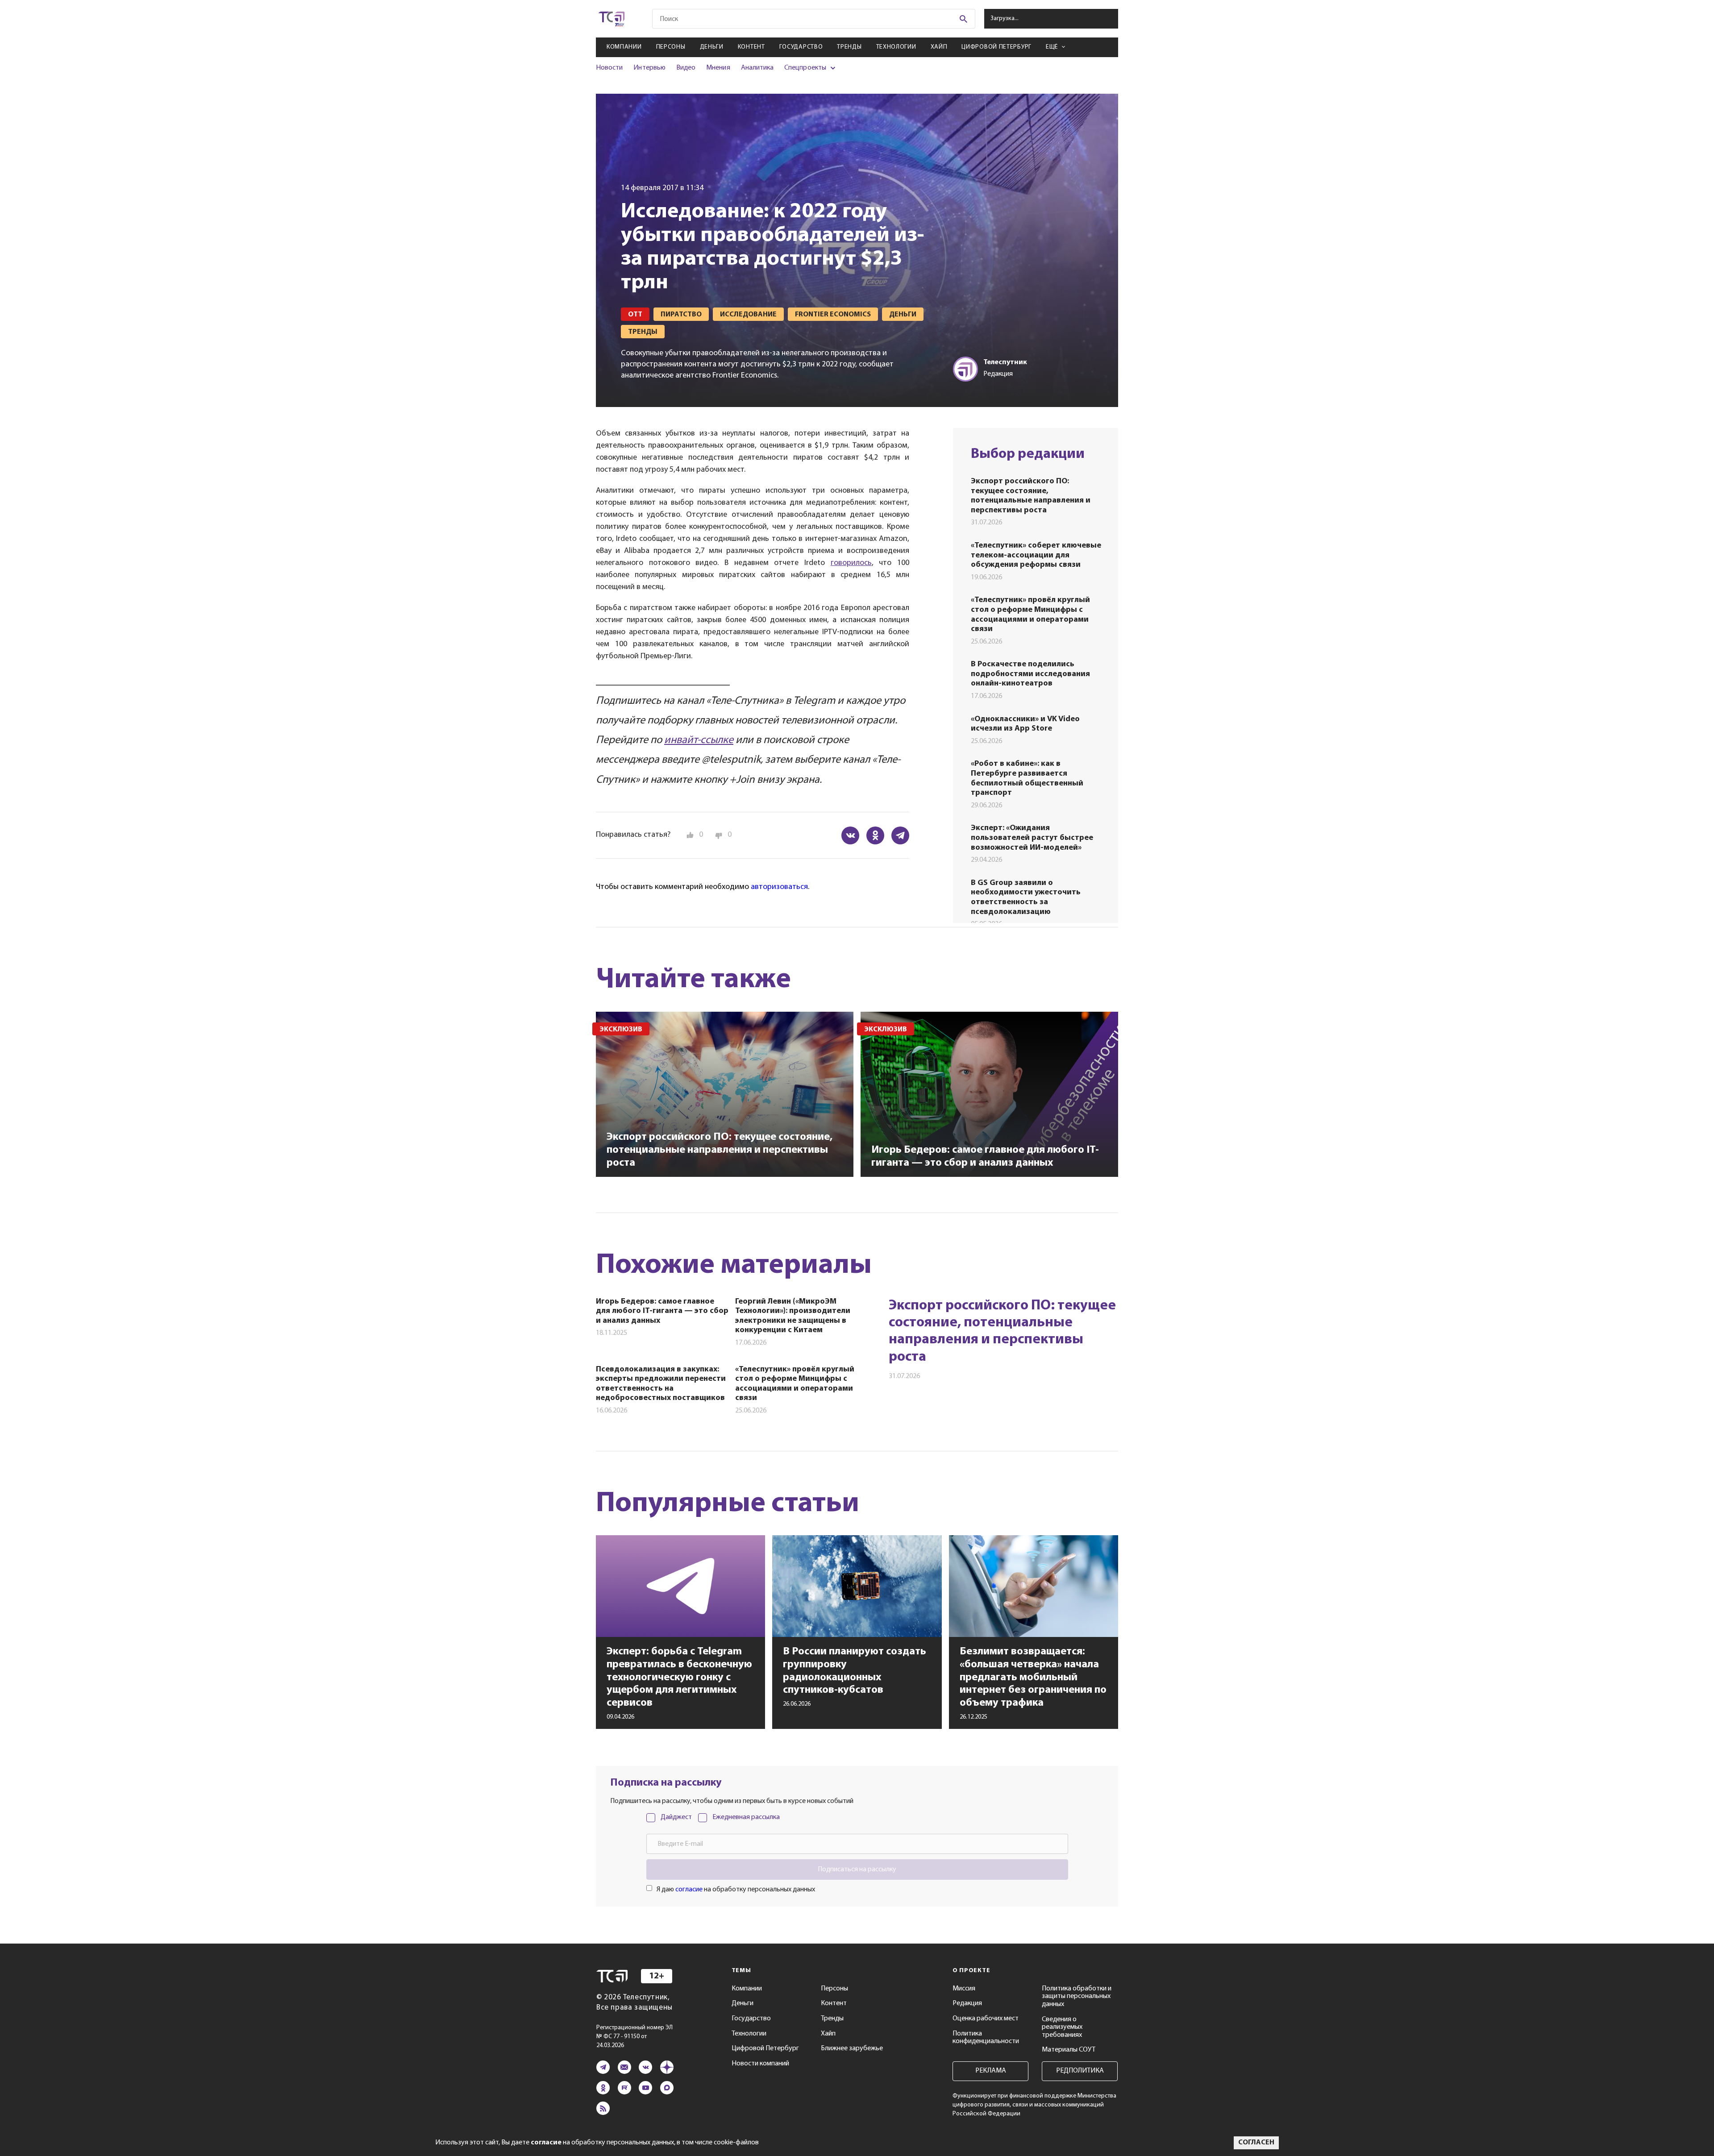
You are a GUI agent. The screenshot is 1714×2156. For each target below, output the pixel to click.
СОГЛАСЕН (1256, 2143)
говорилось (851, 563)
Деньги (712, 47)
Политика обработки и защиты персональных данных (1077, 1996)
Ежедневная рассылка (746, 1817)
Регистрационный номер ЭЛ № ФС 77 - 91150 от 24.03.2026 (634, 2037)
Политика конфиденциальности (986, 2038)
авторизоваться (779, 887)
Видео (686, 68)
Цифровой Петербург (996, 47)
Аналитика (757, 68)
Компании (624, 47)
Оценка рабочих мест (986, 2019)
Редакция (967, 2003)
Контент (751, 47)
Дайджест (676, 1817)
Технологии (896, 47)
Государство (801, 47)
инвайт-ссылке (699, 740)
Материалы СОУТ (1069, 2050)
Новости (609, 68)
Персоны (671, 47)
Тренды (849, 47)
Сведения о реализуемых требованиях (1062, 2027)
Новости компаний (760, 2064)
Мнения (718, 68)
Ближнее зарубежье (852, 2048)
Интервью (649, 68)
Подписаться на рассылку (857, 1869)
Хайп (939, 47)
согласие (689, 1890)
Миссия (964, 1989)
